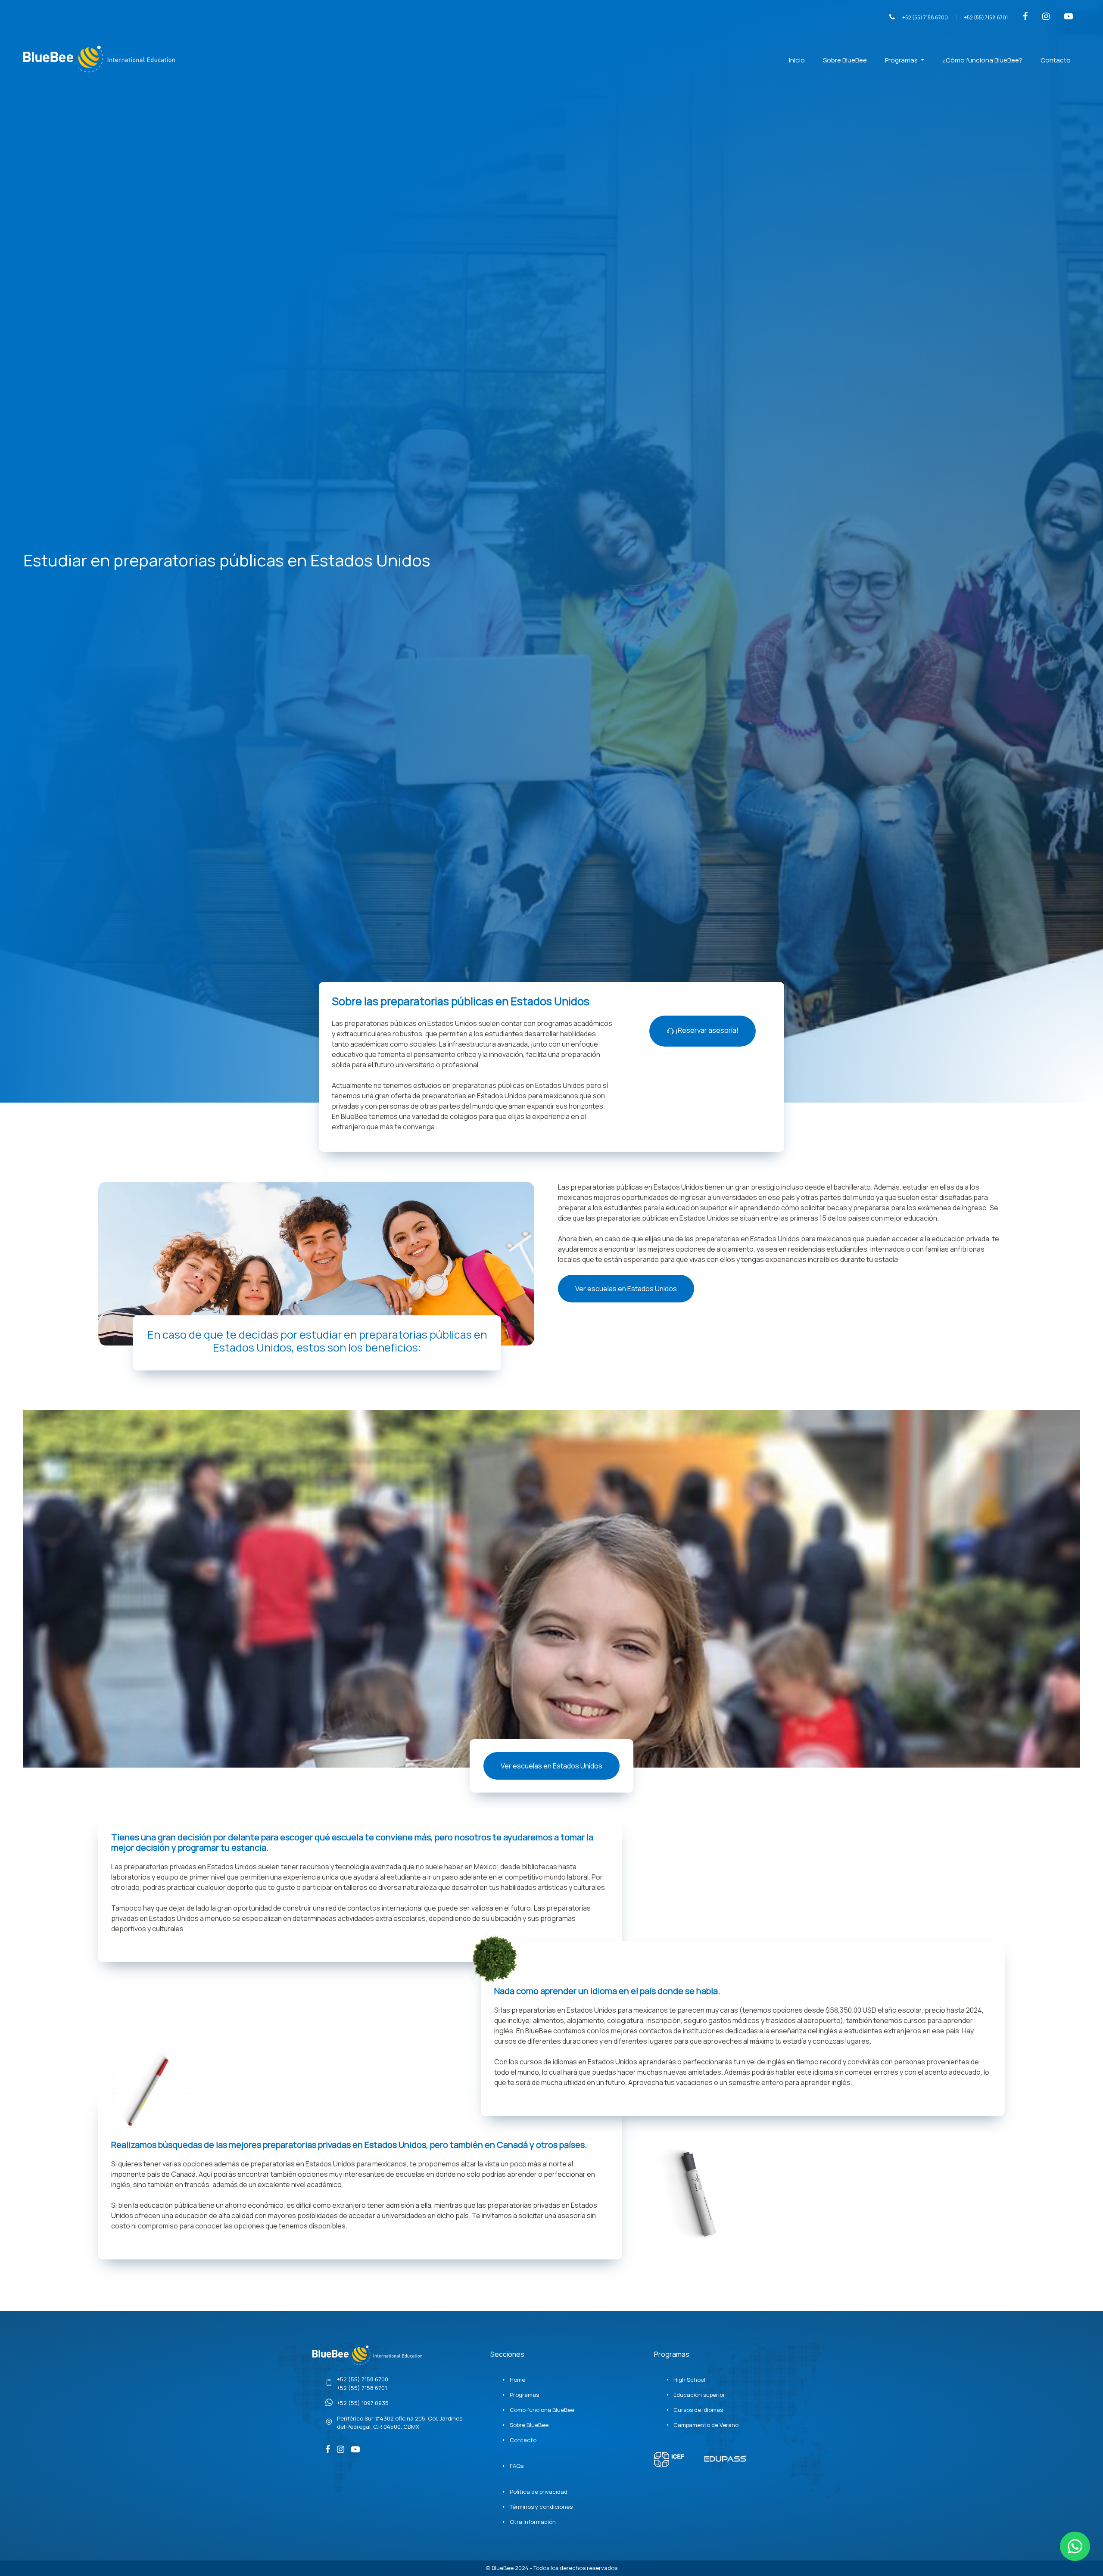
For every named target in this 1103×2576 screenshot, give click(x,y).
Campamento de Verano (706, 2425)
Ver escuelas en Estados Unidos (626, 1289)
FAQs (517, 2466)
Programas (902, 60)
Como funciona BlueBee (542, 2410)
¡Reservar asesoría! (706, 1030)
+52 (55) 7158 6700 (925, 17)
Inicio (797, 60)
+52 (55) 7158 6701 (986, 17)
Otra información (533, 2522)
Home (517, 2380)
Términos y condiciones (541, 2507)
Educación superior (699, 2395)
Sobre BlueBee (845, 60)
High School (689, 2380)
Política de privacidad (539, 2492)
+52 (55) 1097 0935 (363, 2403)
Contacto (1056, 60)
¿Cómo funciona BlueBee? (982, 60)
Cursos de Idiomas (698, 2410)
